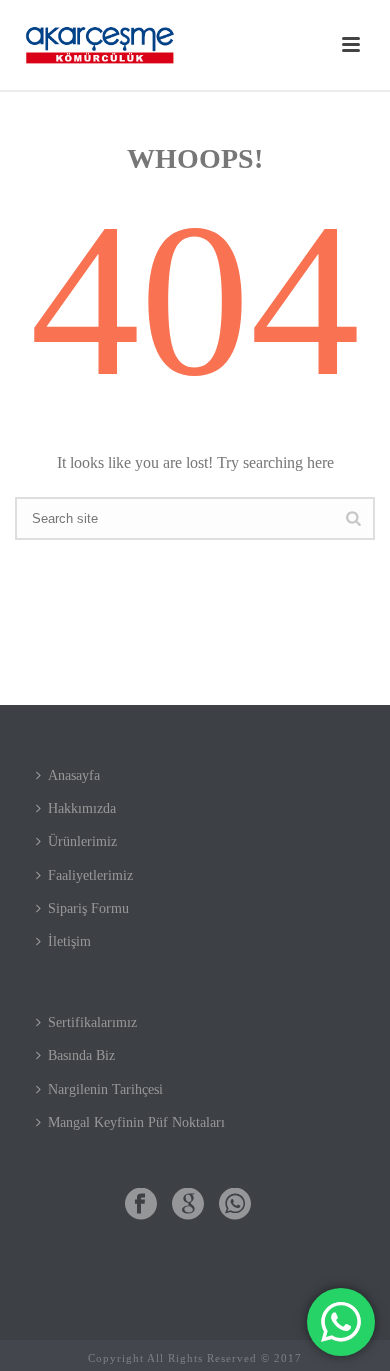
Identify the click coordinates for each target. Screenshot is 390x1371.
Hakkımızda (82, 808)
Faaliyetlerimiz (90, 875)
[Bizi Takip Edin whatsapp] (235, 1205)
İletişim (69, 941)
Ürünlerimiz (82, 841)
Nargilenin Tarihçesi (105, 1089)
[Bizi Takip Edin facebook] (141, 1205)
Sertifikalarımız (92, 1022)
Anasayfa (74, 775)
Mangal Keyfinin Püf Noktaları (136, 1122)
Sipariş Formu (88, 908)
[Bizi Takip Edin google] (188, 1205)
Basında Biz (81, 1055)
